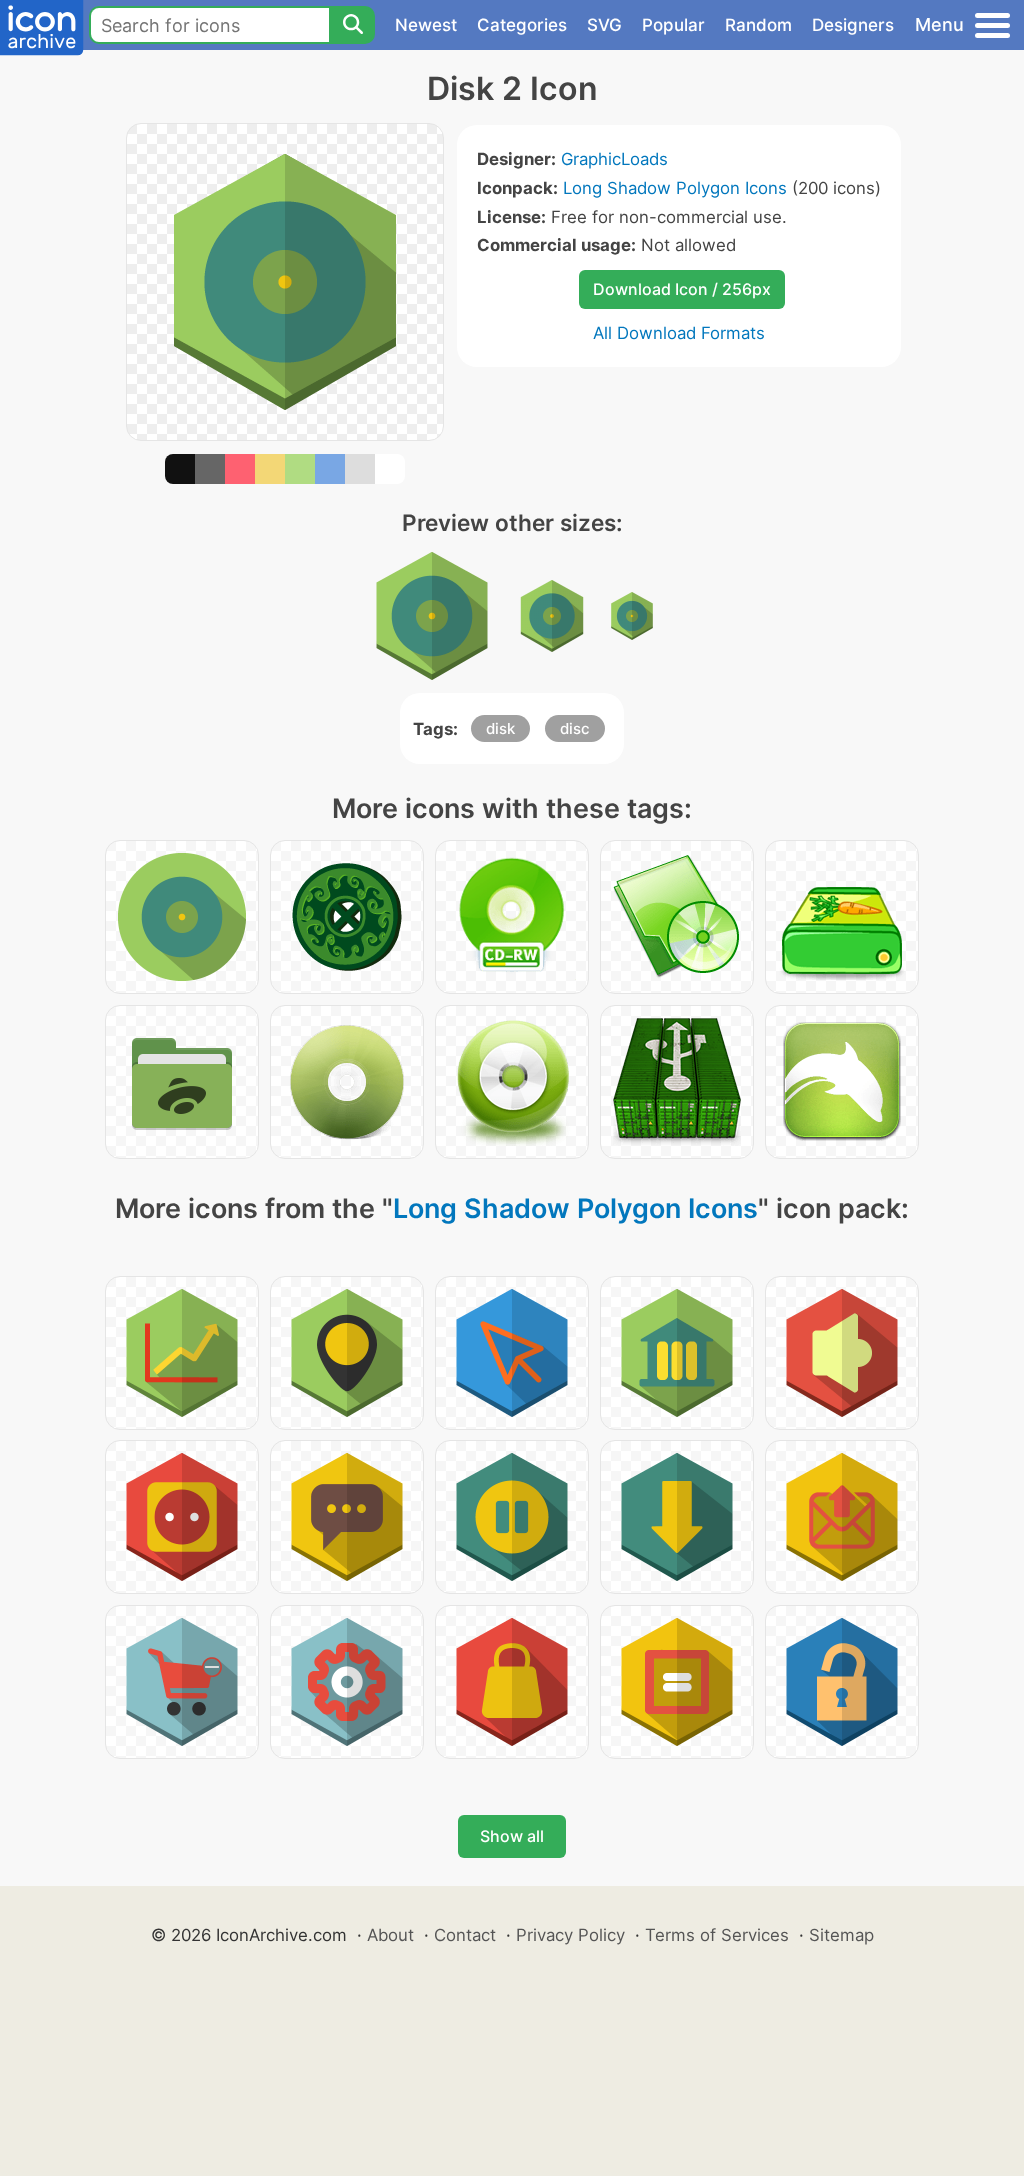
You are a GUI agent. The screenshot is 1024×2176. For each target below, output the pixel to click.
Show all (512, 1836)
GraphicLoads (614, 159)
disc (575, 728)
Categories (522, 25)
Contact (465, 1935)
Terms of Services (717, 1935)
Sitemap (841, 1935)
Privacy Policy (570, 1935)
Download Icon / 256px (682, 289)
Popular (673, 25)
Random (758, 25)
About (390, 1935)
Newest (426, 25)
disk (500, 728)
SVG (604, 25)
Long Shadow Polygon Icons (675, 188)
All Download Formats (679, 333)
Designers (853, 25)
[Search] (352, 25)
